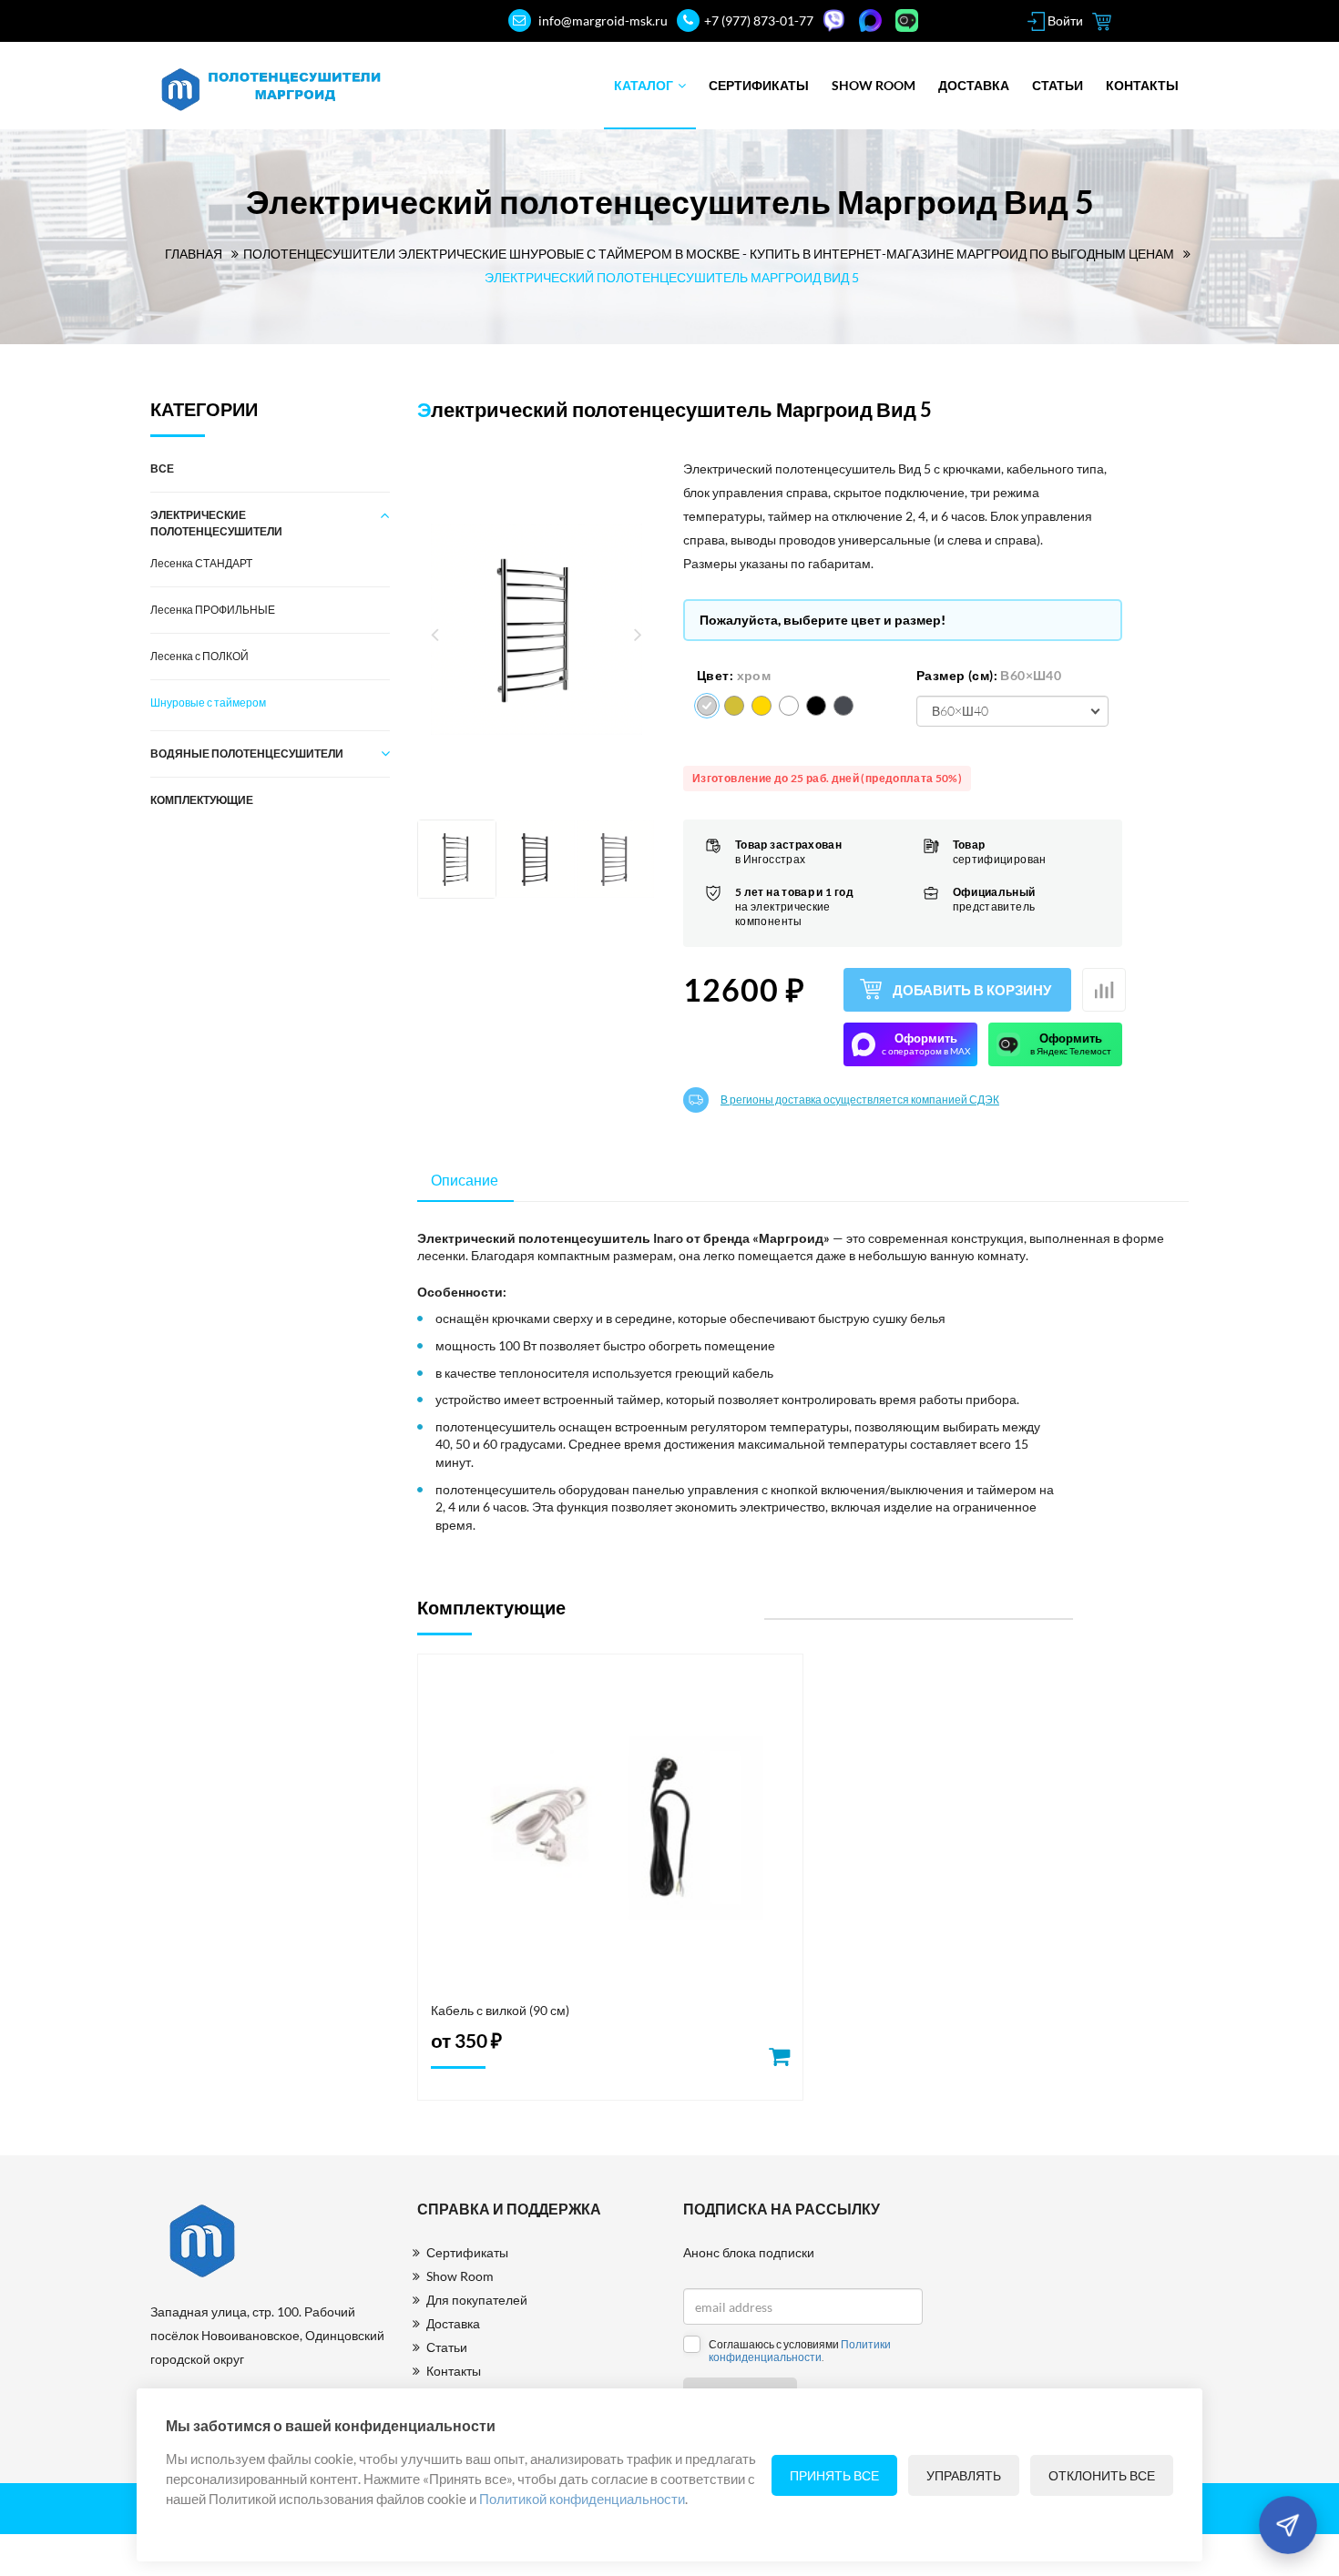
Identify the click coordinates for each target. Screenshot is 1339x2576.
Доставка (974, 85)
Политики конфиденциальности (800, 2351)
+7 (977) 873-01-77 (759, 20)
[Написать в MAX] (873, 20)
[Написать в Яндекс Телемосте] (909, 20)
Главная (194, 254)
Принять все (834, 2475)
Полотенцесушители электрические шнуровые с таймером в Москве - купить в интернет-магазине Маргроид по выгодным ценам (709, 254)
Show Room (874, 85)
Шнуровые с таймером (208, 703)
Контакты (1142, 85)
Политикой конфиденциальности (582, 2499)
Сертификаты (759, 85)
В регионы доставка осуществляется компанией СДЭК (860, 1100)
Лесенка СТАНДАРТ (201, 563)
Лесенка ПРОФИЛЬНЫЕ (213, 610)
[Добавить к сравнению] (1104, 990)
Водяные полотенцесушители (247, 753)
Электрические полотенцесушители (216, 523)
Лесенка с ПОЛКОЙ (199, 656)
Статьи (1058, 85)
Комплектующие (202, 800)
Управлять (964, 2475)
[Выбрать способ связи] (1288, 2525)
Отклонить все (1102, 2475)
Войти (1064, 20)
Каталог (644, 85)
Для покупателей (477, 2300)
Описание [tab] (465, 1180)
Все (162, 468)
